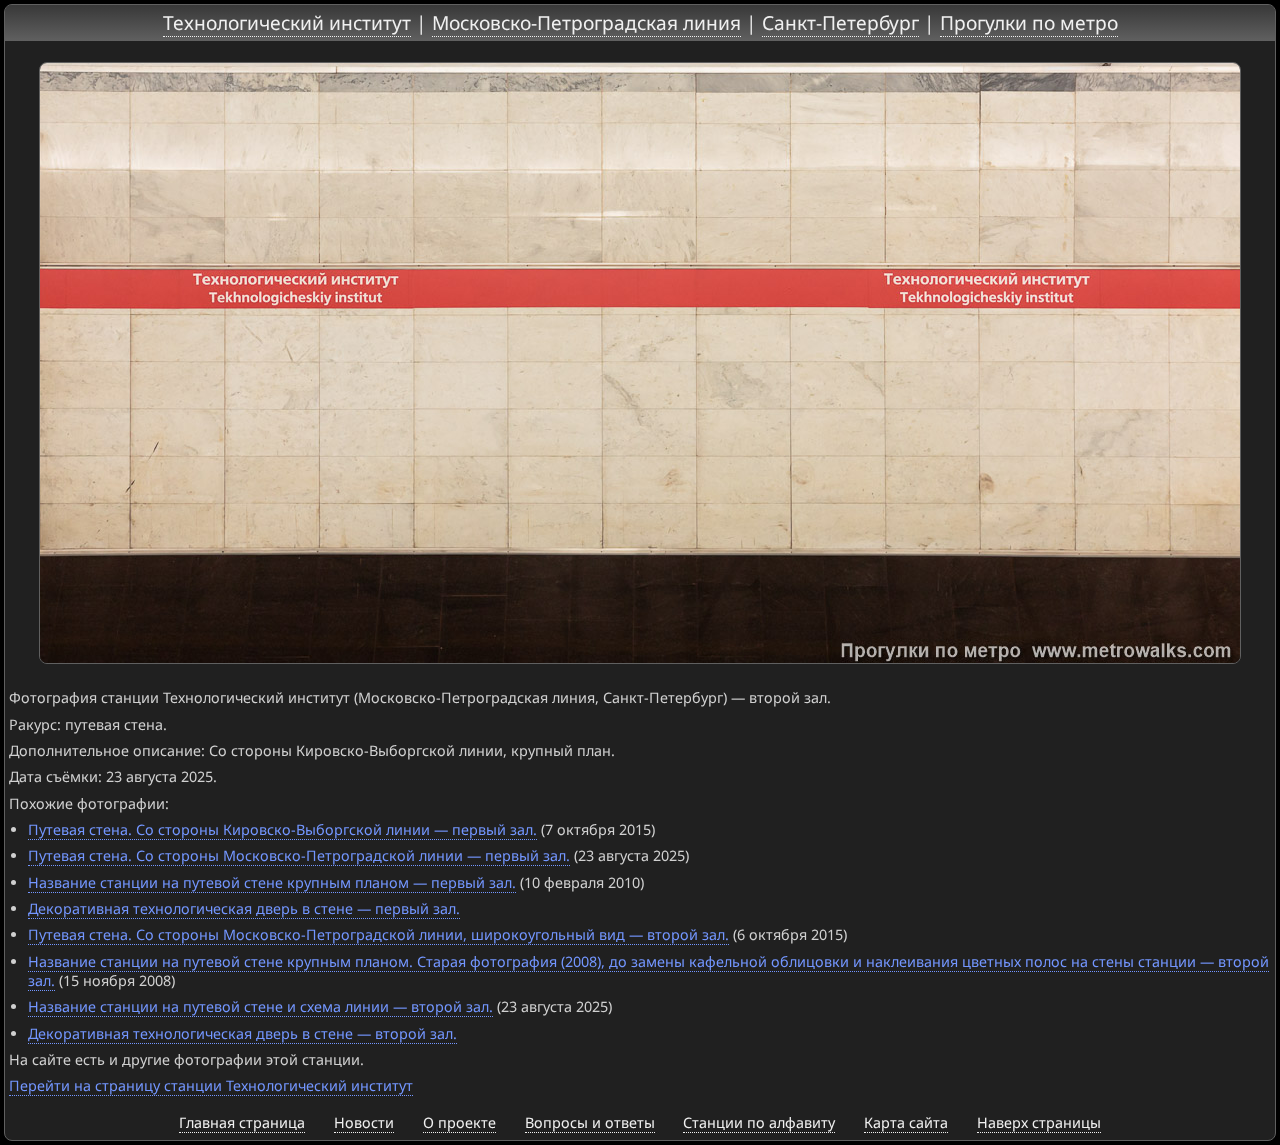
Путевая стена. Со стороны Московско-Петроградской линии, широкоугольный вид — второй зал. (378, 934)
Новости (364, 1122)
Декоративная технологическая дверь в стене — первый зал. (244, 908)
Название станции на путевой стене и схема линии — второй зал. (260, 1006)
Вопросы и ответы (590, 1122)
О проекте (459, 1122)
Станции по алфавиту (759, 1122)
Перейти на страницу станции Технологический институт (211, 1085)
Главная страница (242, 1122)
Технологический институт (287, 22)
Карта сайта (906, 1122)
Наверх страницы (1039, 1122)
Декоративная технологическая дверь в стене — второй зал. (242, 1033)
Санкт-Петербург (840, 22)
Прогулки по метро (1029, 22)
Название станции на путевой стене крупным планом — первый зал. (272, 882)
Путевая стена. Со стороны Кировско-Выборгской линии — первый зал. (282, 829)
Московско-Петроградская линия (586, 22)
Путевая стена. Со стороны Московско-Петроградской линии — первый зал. (299, 855)
